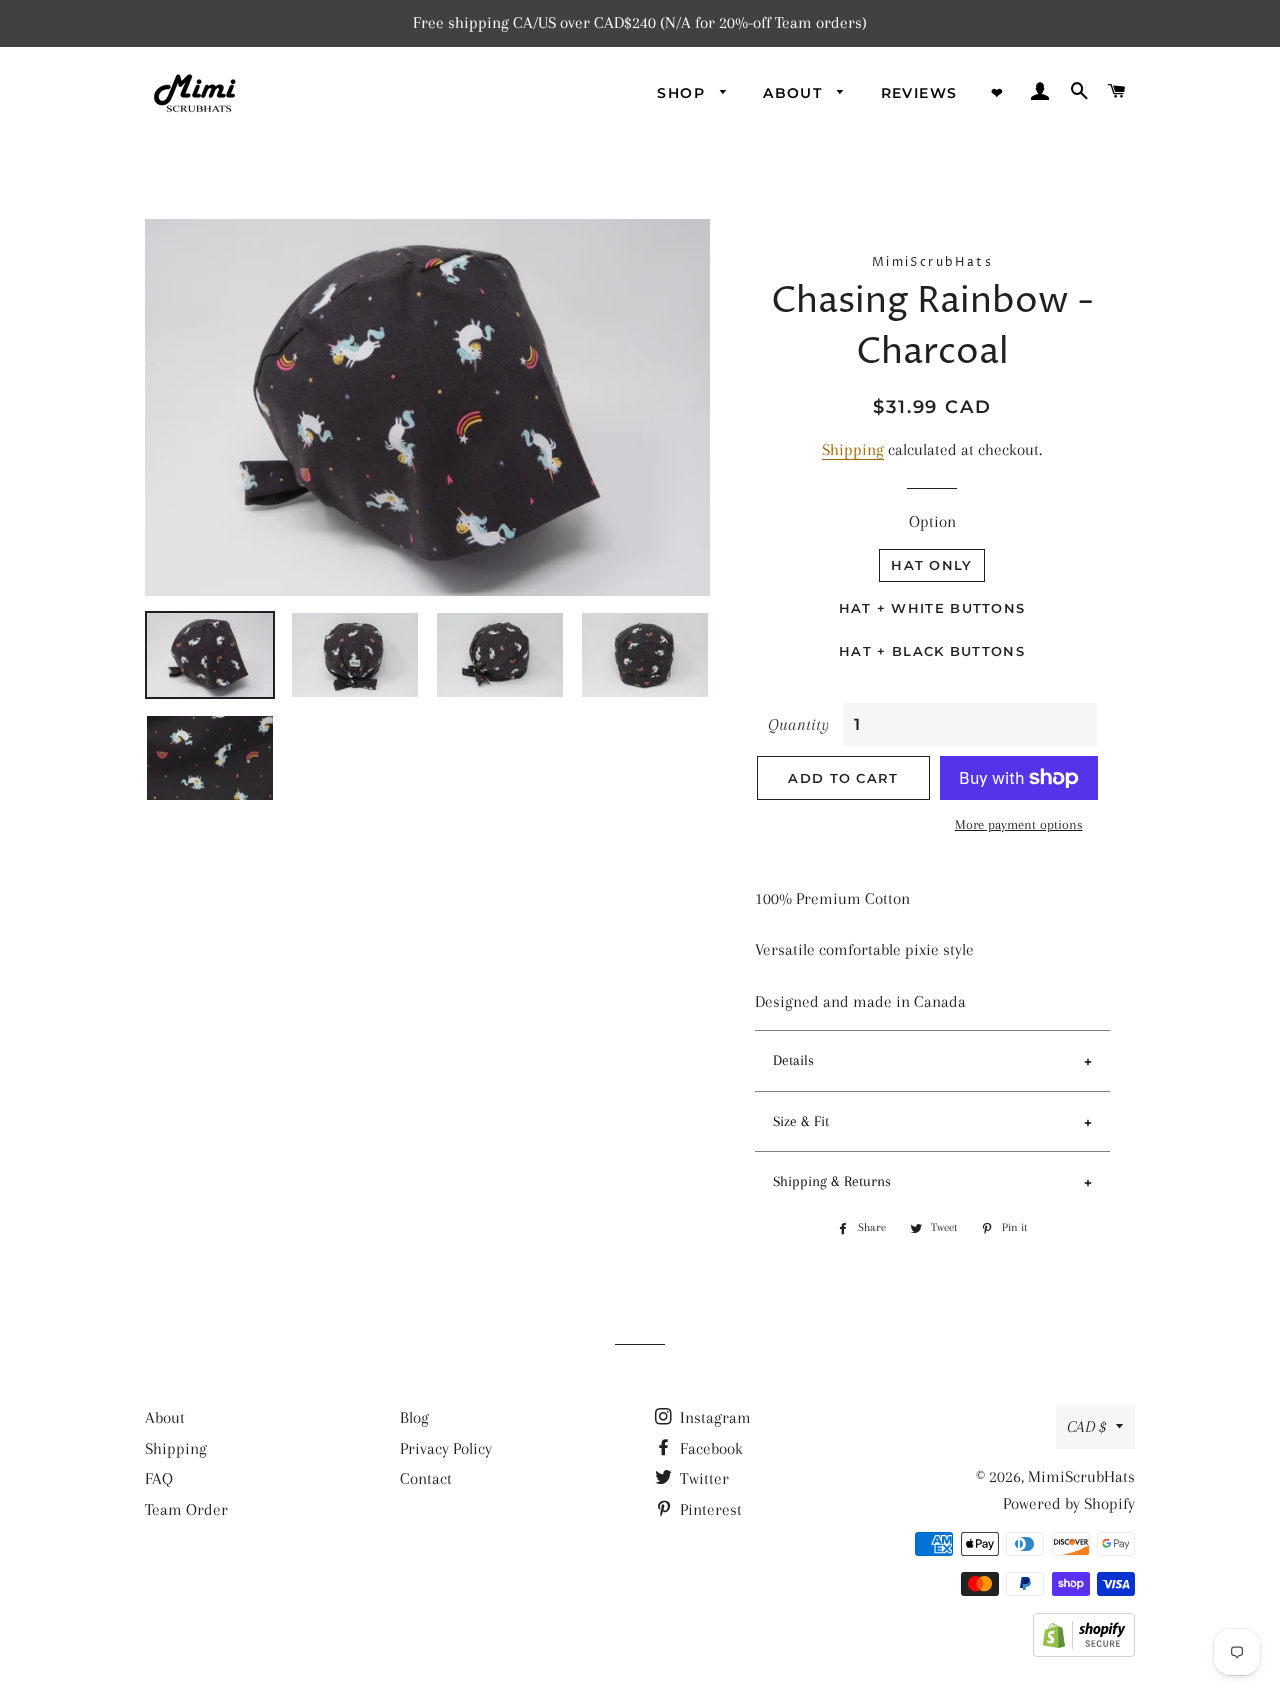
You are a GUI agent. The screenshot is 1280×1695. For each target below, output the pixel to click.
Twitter (702, 1478)
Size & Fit (801, 1121)
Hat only (931, 565)
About (165, 1417)
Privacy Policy (446, 1448)
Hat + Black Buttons (932, 651)
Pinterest (709, 1509)
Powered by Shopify (1069, 1503)
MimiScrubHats (1081, 1476)
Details (793, 1060)
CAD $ (1086, 1426)
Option (932, 521)
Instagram (713, 1417)
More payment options (1019, 824)
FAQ (159, 1478)
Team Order (186, 1509)
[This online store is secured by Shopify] (1084, 1651)
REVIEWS (919, 93)
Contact (426, 1478)
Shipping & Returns (832, 1181)
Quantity (798, 724)
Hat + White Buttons (932, 608)
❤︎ (997, 93)
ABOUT (795, 93)
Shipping (853, 449)
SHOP (683, 93)
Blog (414, 1417)
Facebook (709, 1448)
